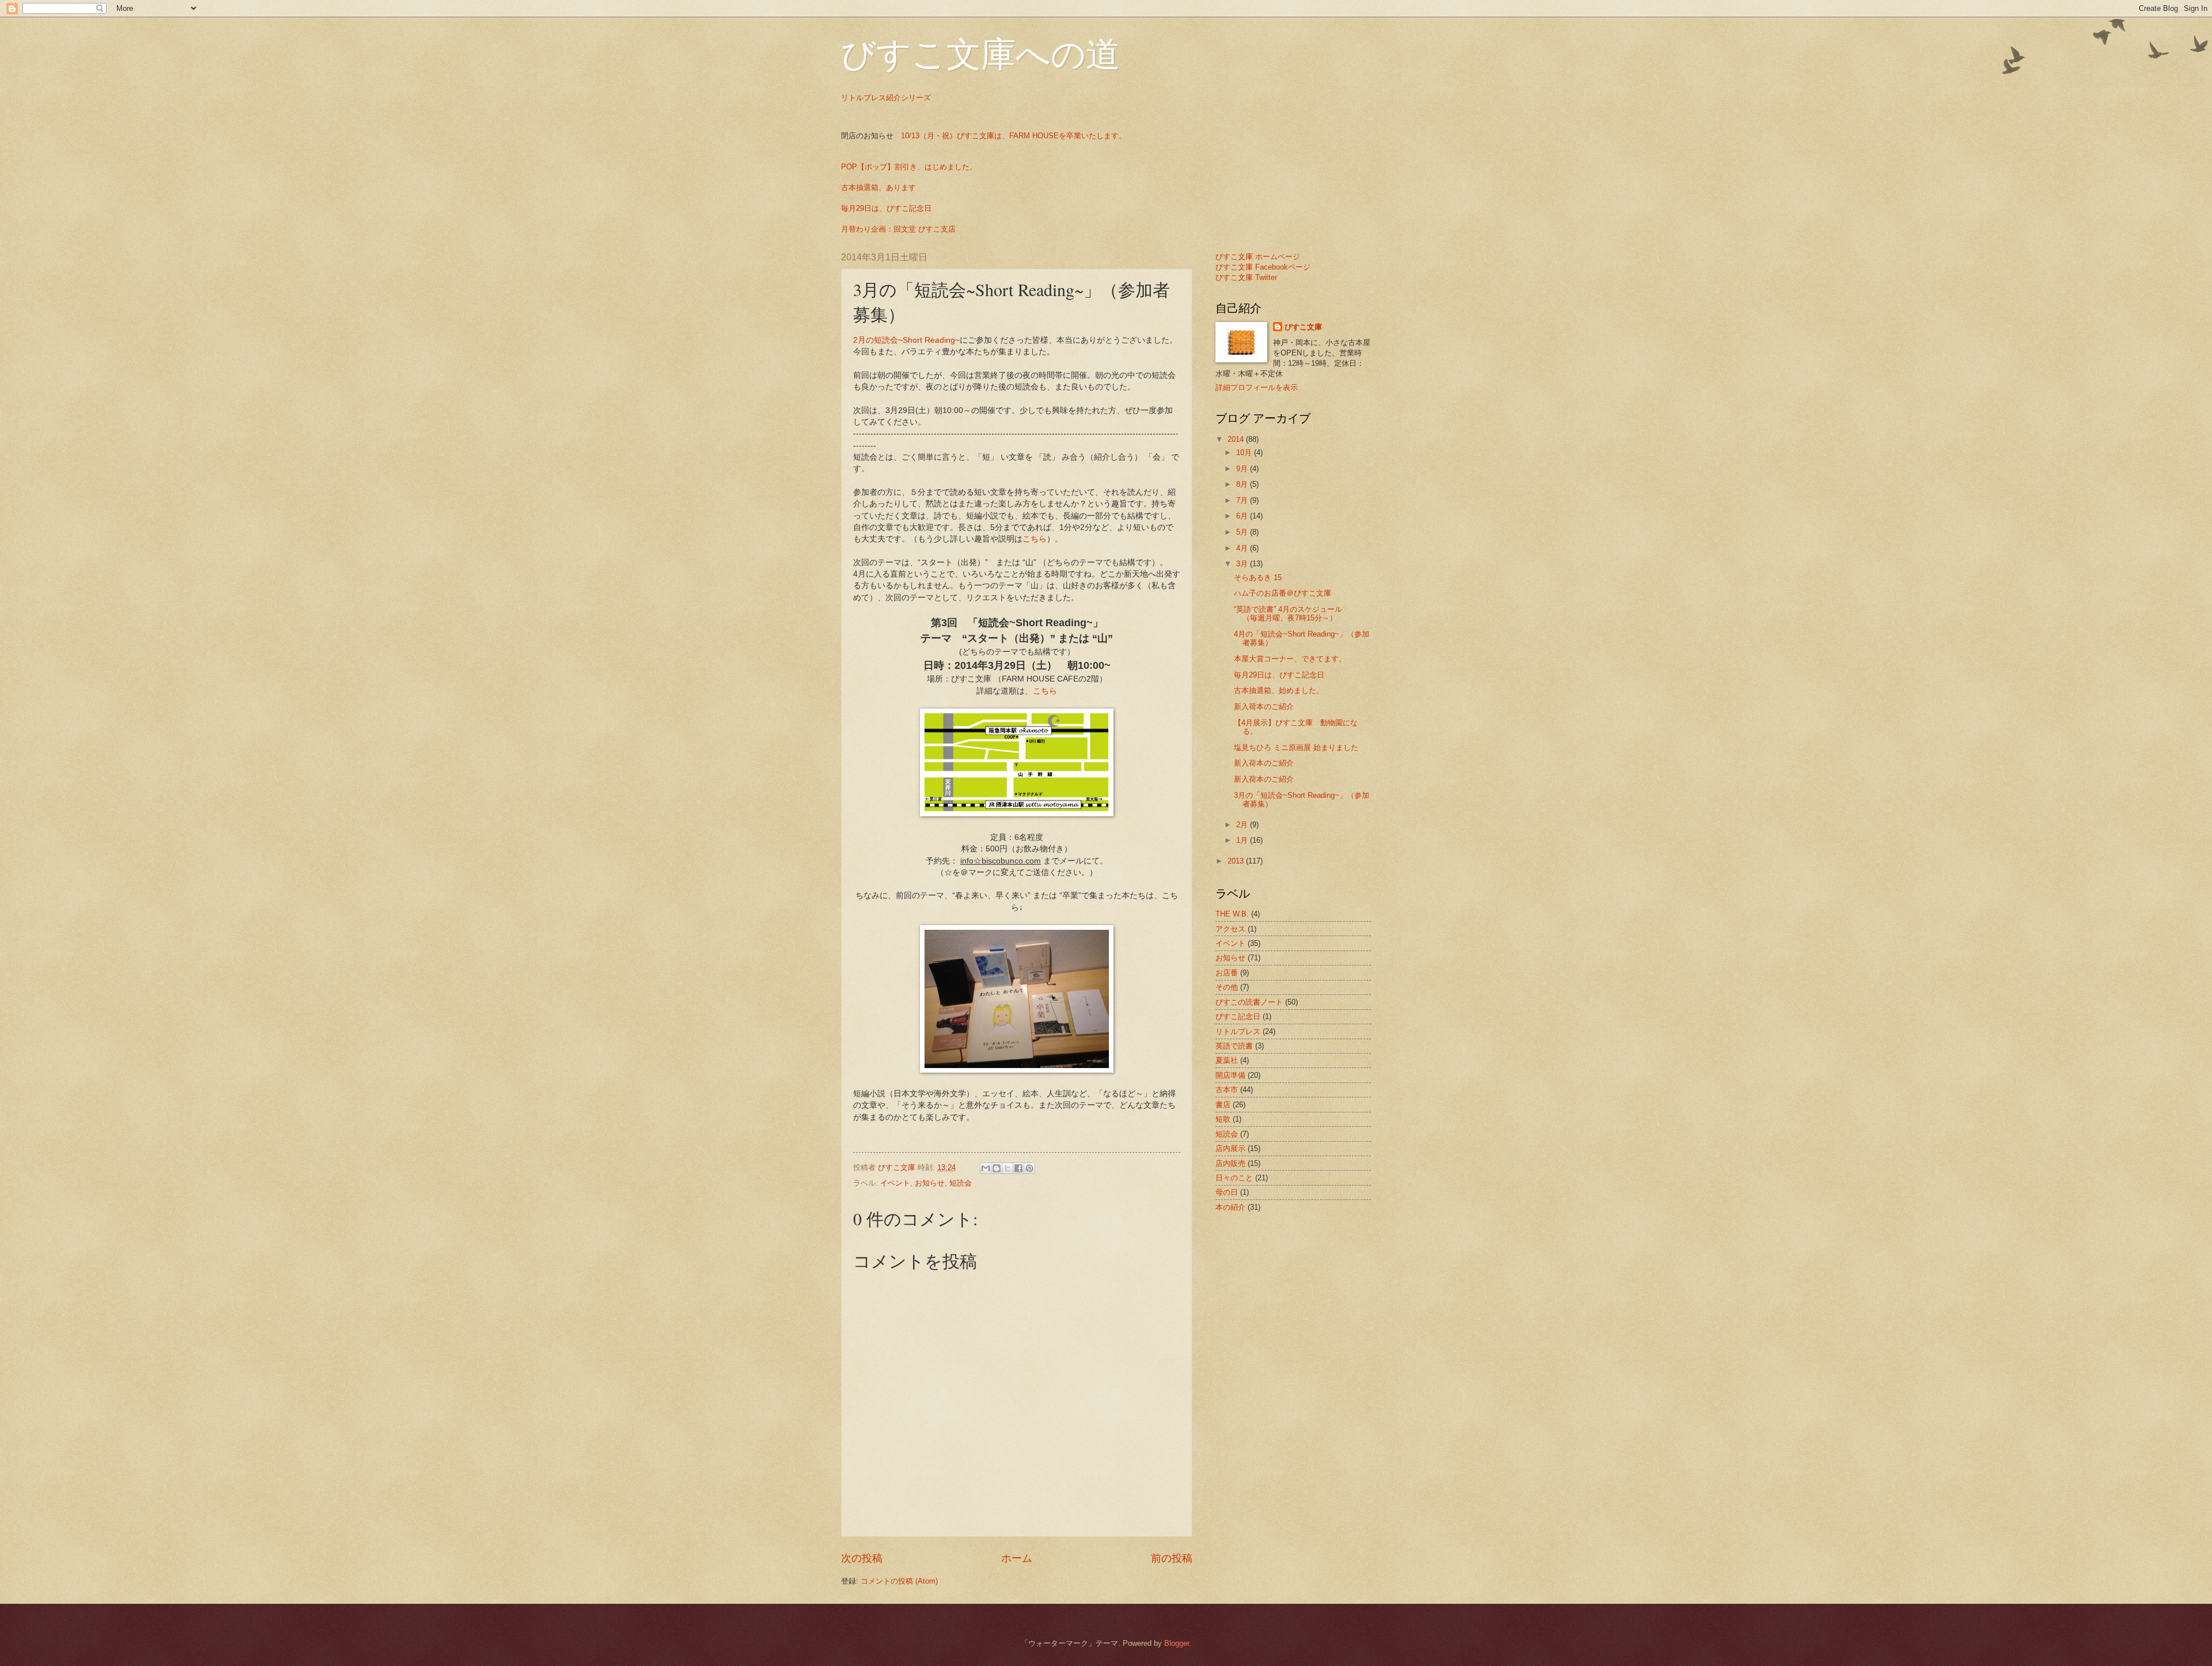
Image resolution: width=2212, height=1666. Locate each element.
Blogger (1177, 1643)
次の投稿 (862, 1558)
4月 (1243, 548)
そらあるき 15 (1258, 578)
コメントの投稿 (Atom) (899, 1581)
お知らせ (930, 1183)
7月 (1243, 500)
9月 (1243, 469)
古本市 (1227, 1090)
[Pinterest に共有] (1029, 1168)
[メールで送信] (986, 1168)
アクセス (1230, 929)
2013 (1237, 861)
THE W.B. (1232, 914)
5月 (1243, 532)
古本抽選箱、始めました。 (1279, 690)
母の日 (1227, 1192)
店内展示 (1230, 1148)
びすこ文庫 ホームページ (1258, 257)
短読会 (961, 1183)
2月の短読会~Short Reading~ (906, 340)
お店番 (1227, 973)
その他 (1227, 987)
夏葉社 (1227, 1060)
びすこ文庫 (1303, 327)
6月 (1243, 516)
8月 (1243, 484)
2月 (1243, 825)
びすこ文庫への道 (981, 53)
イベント (895, 1183)
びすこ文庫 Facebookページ (1263, 267)
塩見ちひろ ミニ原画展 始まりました (1296, 747)
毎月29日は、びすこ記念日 (886, 208)
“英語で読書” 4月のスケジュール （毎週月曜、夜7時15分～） (1303, 614)
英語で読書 (1234, 1046)
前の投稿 (1172, 1558)
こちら (1035, 539)
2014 (1237, 439)
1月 (1243, 840)
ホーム (1017, 1558)
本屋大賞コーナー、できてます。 (1290, 659)
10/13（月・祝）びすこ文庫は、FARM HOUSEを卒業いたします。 (1014, 136)
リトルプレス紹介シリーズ (886, 98)
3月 (1243, 564)
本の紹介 (1230, 1207)
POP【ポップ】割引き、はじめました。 (909, 167)
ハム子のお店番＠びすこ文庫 (1283, 593)
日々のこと (1234, 1178)
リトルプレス (1238, 1031)
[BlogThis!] (997, 1168)
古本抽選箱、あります (878, 188)
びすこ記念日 (1238, 1016)
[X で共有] (1007, 1168)
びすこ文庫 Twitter (1246, 277)
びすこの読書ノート (1249, 1002)
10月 (1245, 453)
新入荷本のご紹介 (1264, 707)
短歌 (1223, 1119)
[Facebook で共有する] (1018, 1168)
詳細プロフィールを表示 (1257, 387)
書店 (1223, 1105)
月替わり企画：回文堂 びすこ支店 (898, 229)
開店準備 (1230, 1075)
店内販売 (1230, 1163)
